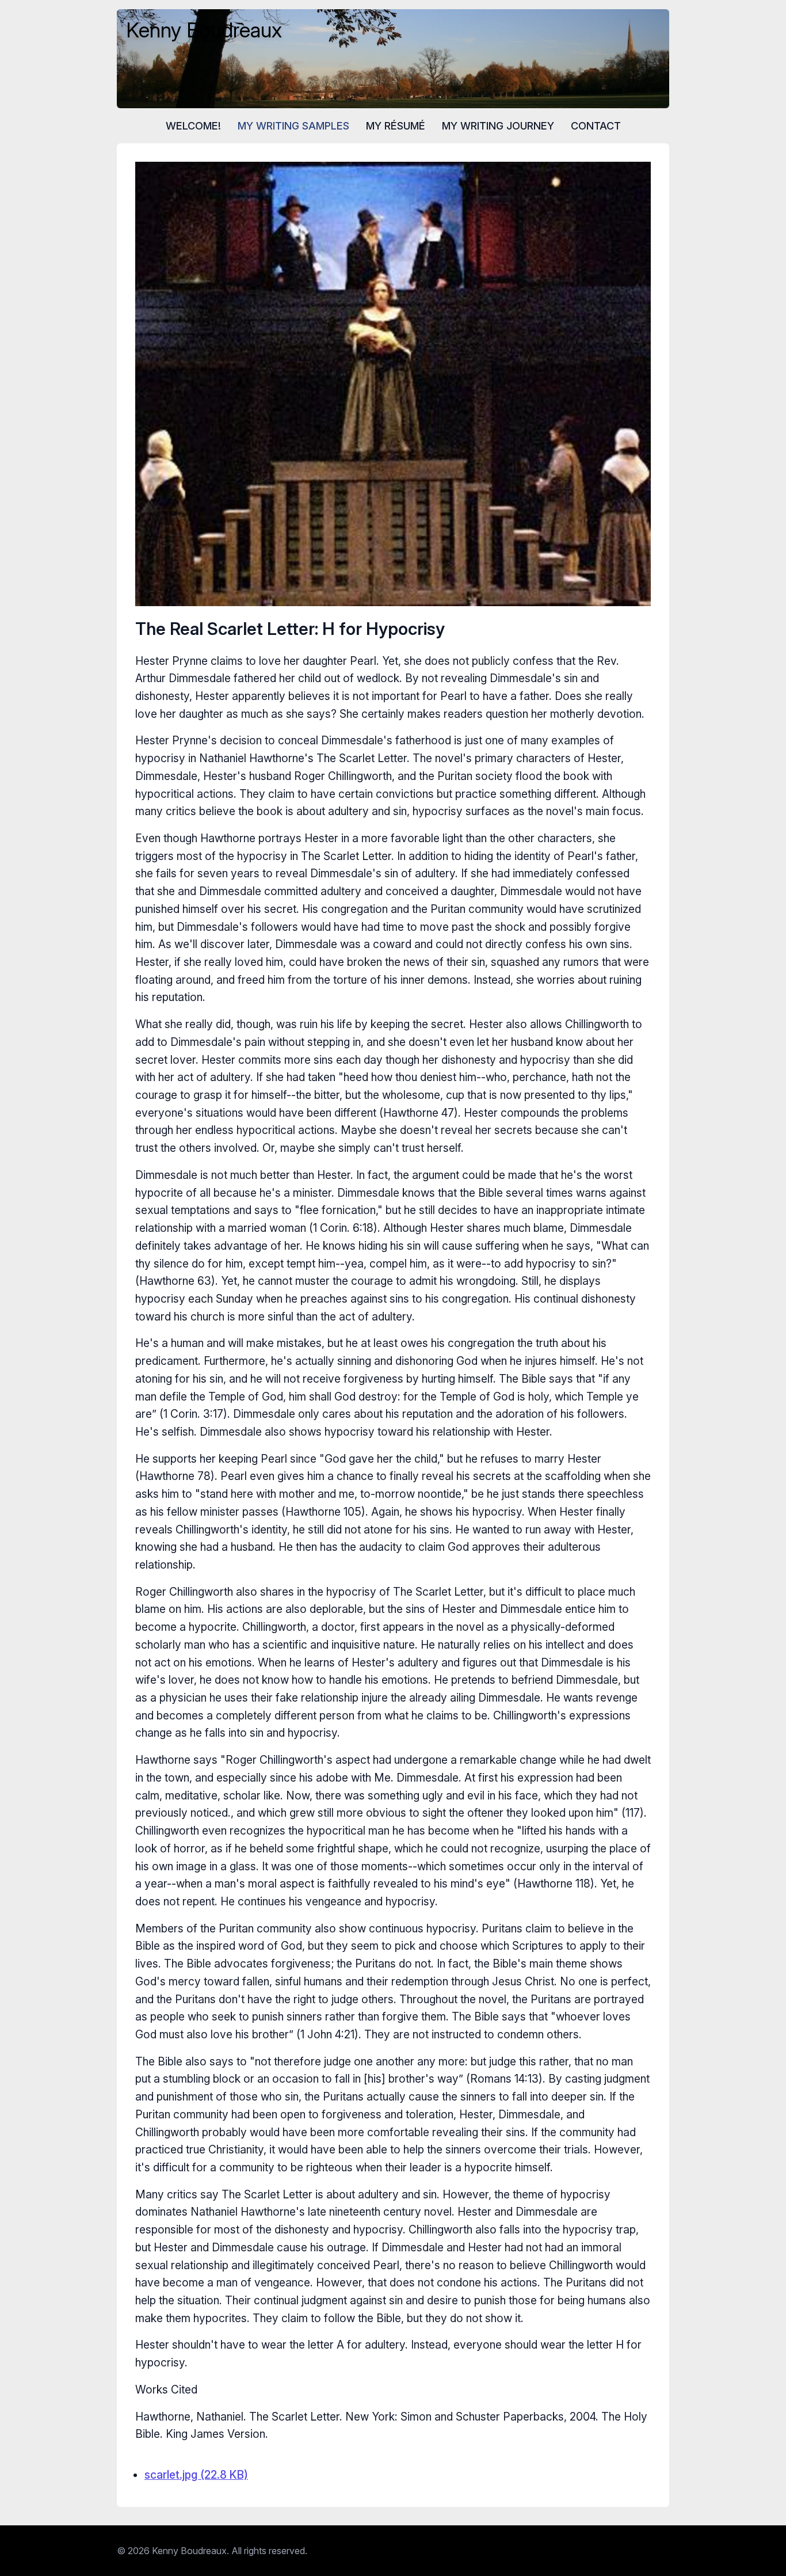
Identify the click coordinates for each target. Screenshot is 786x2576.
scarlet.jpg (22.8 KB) (196, 2475)
